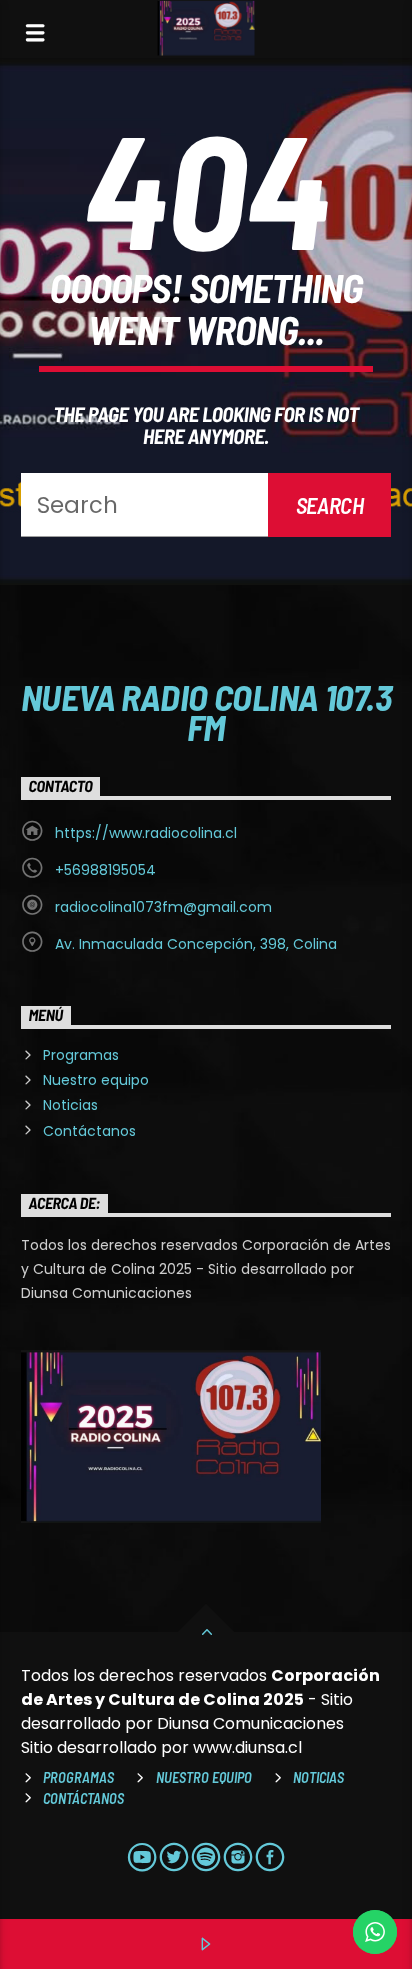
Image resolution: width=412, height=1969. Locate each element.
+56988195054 (105, 870)
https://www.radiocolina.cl (146, 833)
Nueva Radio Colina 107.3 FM (206, 711)
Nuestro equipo (96, 1080)
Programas (81, 1055)
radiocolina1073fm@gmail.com (163, 907)
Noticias (70, 1105)
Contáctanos (89, 1131)
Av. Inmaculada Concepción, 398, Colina (196, 944)
